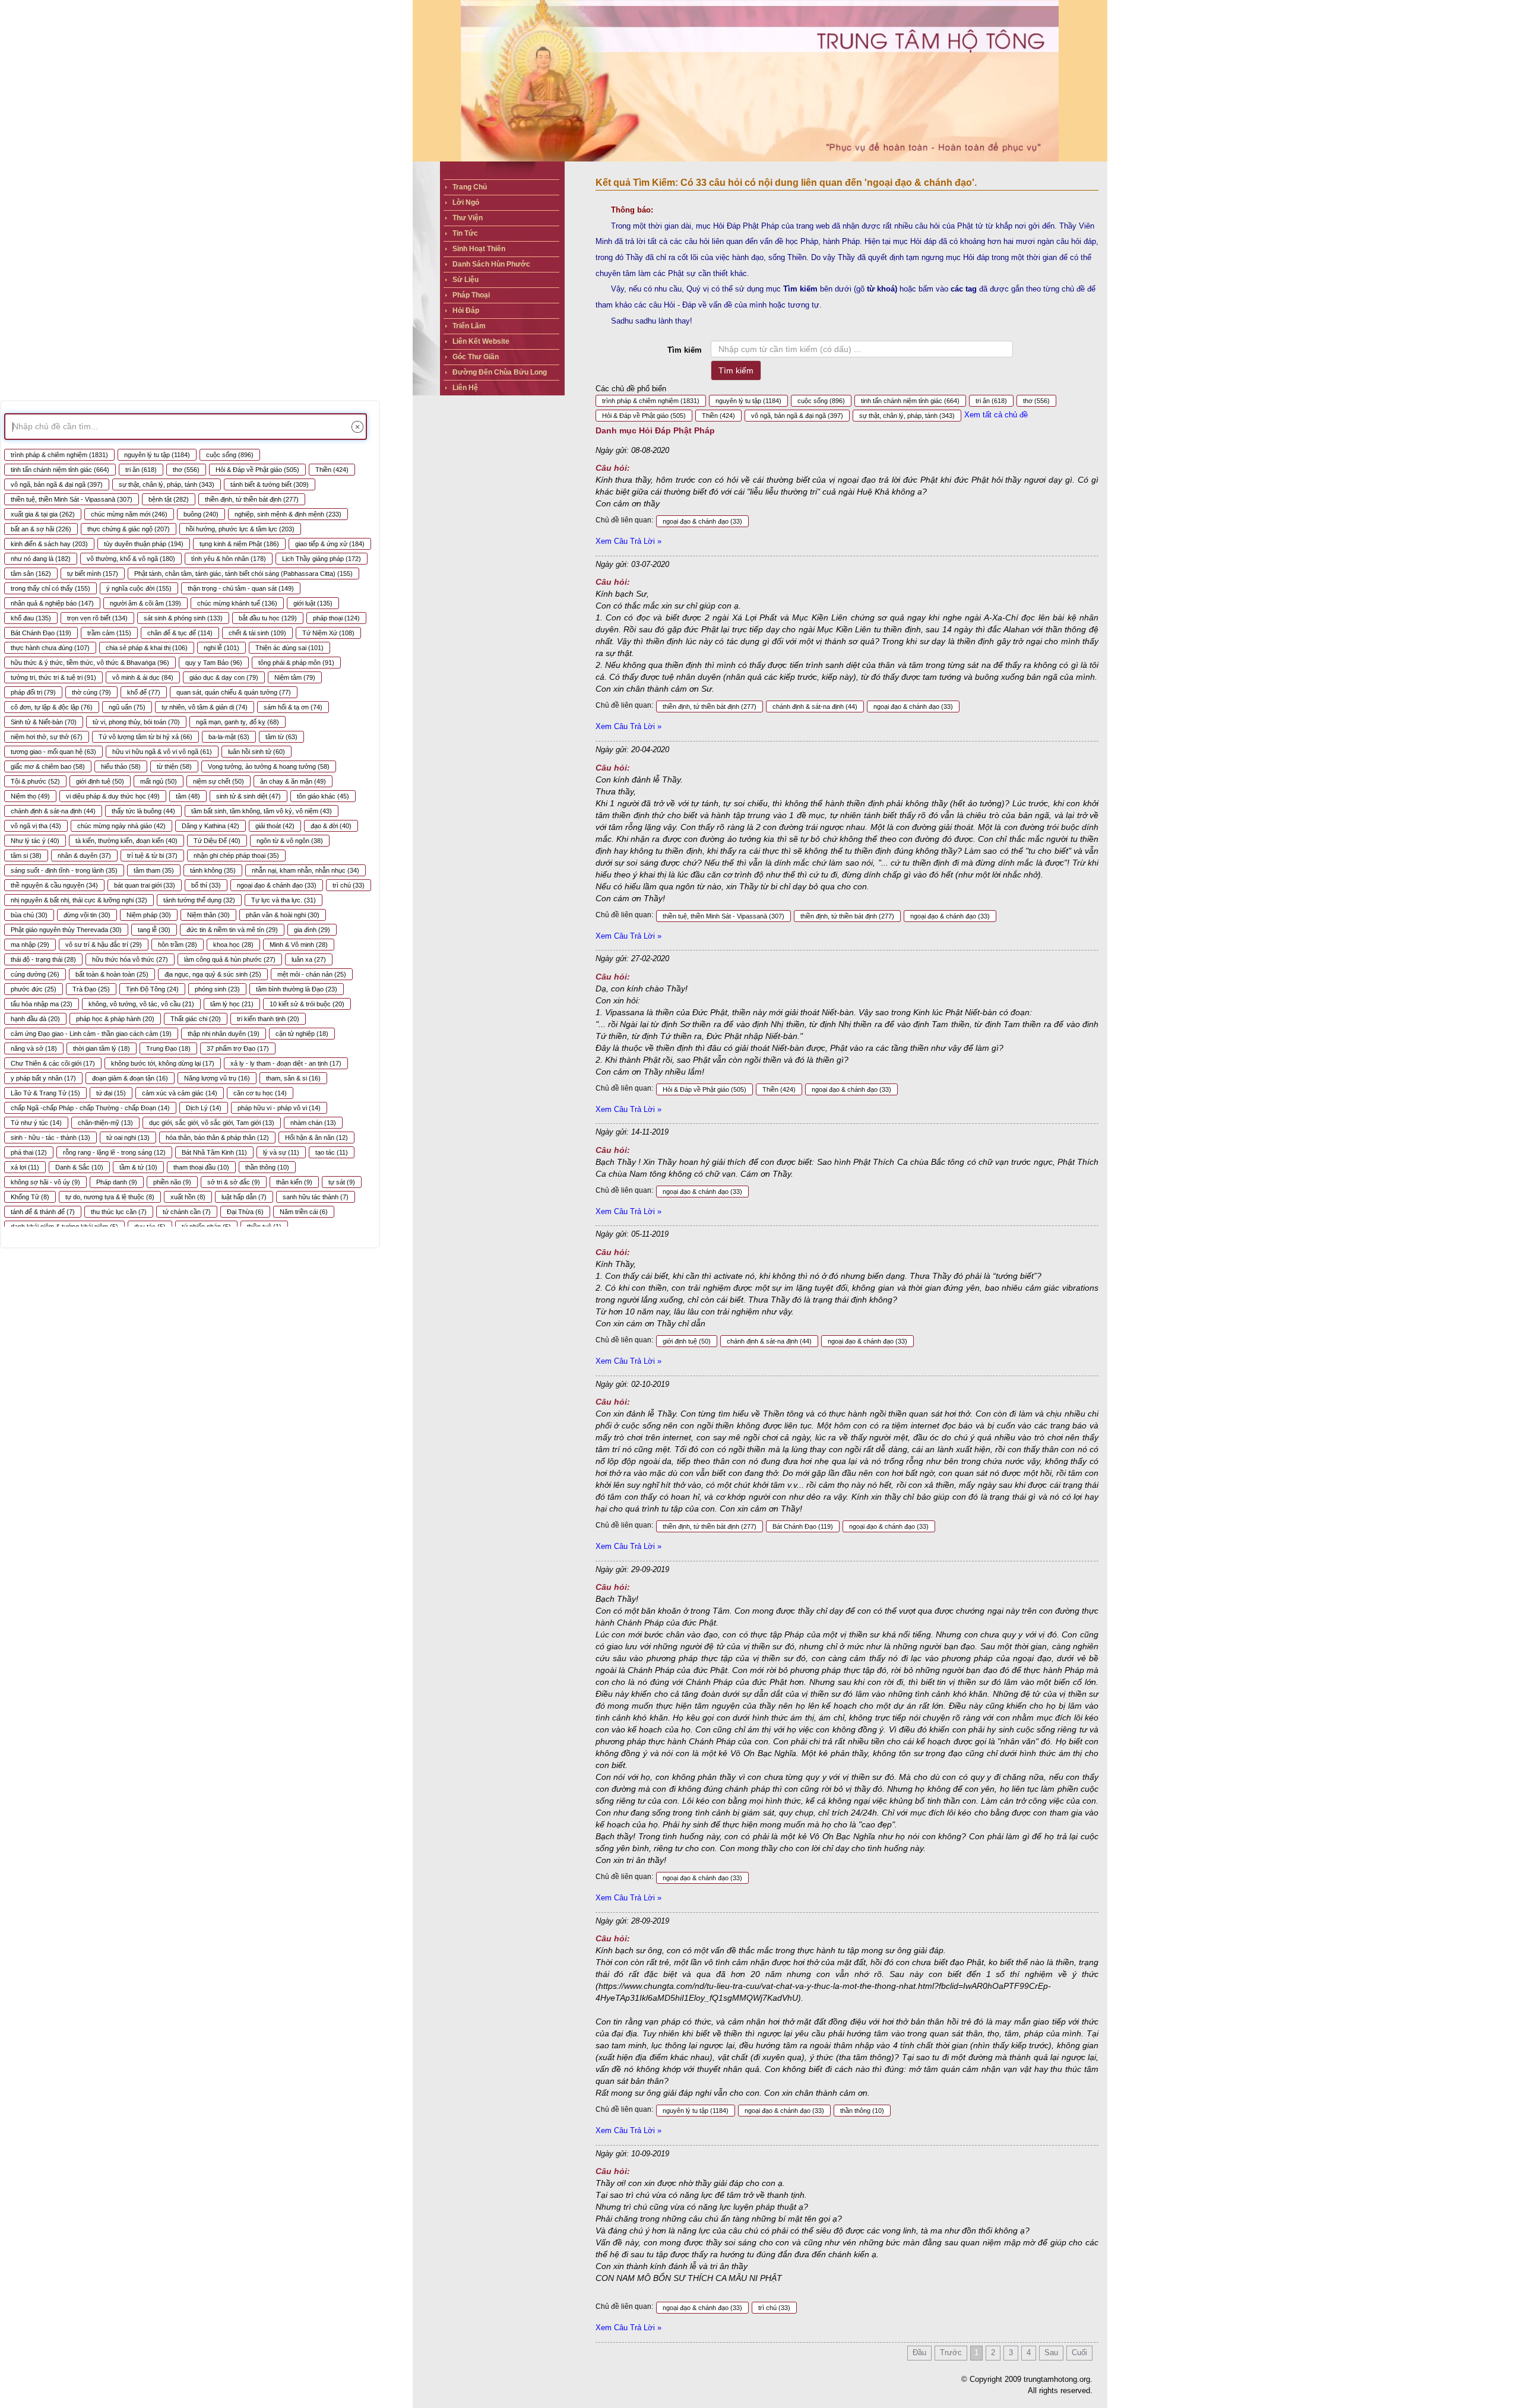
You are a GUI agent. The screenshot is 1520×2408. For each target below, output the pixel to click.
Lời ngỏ (466, 202)
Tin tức (465, 233)
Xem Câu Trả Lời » (628, 541)
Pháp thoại (471, 295)
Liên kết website (481, 341)
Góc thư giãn (476, 357)
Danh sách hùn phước (491, 264)
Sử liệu (465, 280)
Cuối (1079, 2352)
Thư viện (468, 218)
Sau (1051, 2352)
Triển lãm (469, 326)
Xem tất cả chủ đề (996, 415)
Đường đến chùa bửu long (500, 372)
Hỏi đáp (466, 310)
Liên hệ (465, 388)
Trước (951, 2352)
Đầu (919, 2352)
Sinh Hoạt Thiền (479, 249)
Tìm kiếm (685, 350)
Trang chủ (470, 187)
